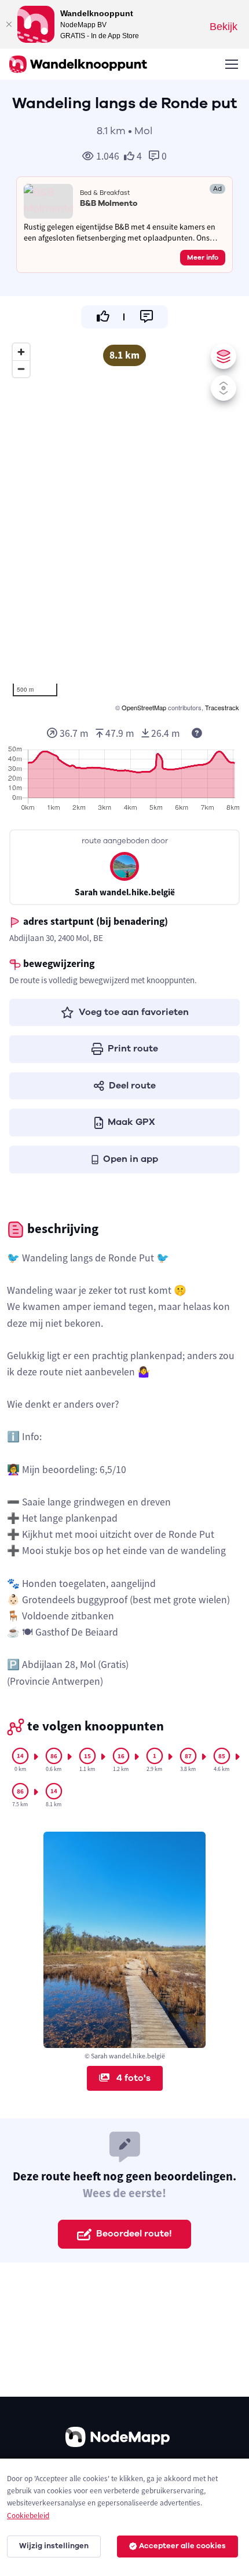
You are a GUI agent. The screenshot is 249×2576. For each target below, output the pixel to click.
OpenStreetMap (144, 707)
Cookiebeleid (28, 2516)
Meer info (203, 257)
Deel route (132, 1086)
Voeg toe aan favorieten (134, 1012)
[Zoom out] (21, 369)
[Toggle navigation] (231, 64)
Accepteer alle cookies (182, 2546)
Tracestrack (222, 707)
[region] (124, 526)
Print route (133, 1049)
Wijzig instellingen (54, 2546)
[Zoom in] (21, 352)
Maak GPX (131, 1122)
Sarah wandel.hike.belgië (125, 892)
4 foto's (132, 2078)
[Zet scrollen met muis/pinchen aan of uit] (224, 388)
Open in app (131, 1159)
